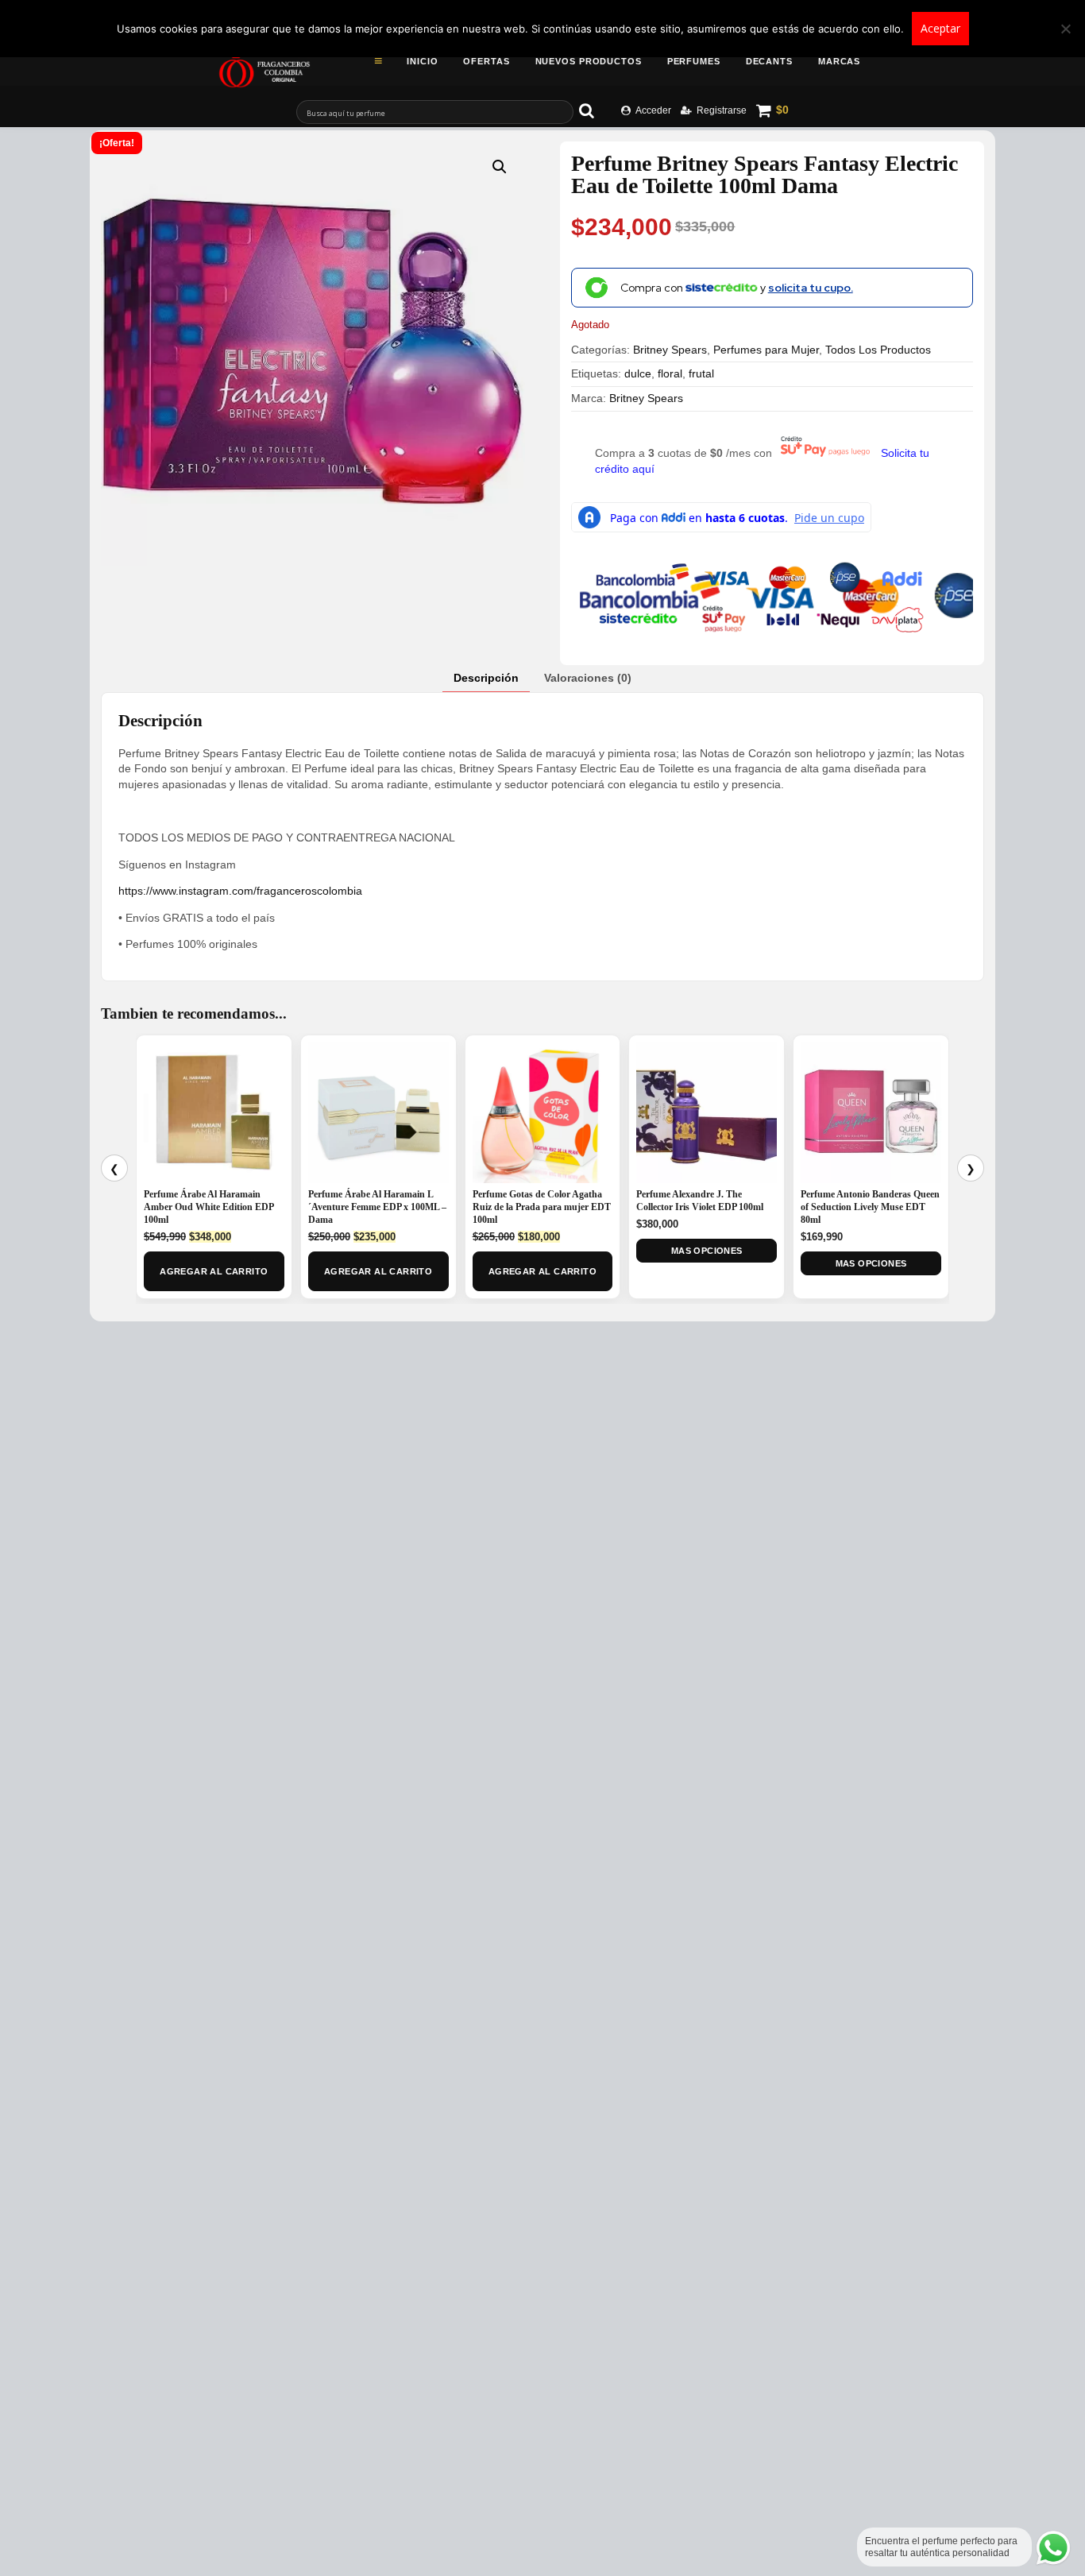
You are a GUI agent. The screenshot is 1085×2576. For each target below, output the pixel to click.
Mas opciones (707, 1251)
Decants (769, 61)
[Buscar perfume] (594, 110)
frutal (701, 373)
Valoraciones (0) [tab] (588, 678)
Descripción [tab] (486, 678)
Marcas (839, 61)
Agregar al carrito (214, 1271)
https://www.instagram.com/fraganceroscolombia (240, 891)
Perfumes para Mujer (766, 350)
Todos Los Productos (878, 350)
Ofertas (486, 61)
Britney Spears (670, 350)
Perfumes (694, 61)
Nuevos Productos (589, 61)
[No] (1065, 29)
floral (670, 373)
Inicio (422, 61)
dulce (638, 373)
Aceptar (940, 28)
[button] (500, 167)
